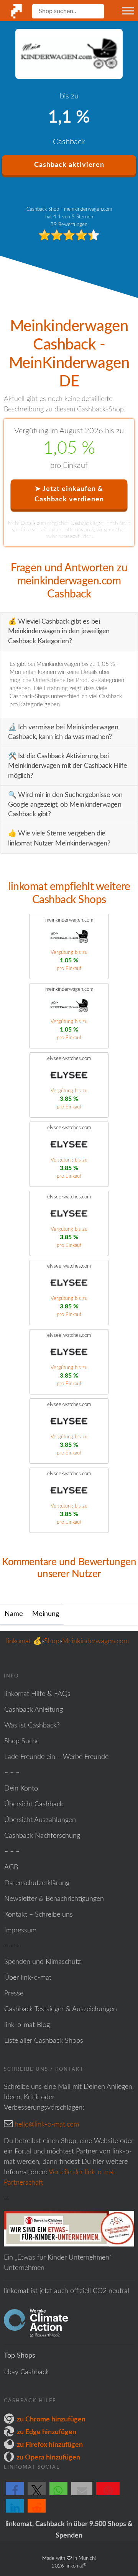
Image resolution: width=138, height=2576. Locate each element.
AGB (11, 1867)
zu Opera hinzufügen (48, 2458)
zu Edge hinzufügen (47, 2432)
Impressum (20, 1930)
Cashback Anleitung (34, 1710)
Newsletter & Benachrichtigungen (54, 1899)
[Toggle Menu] (128, 11)
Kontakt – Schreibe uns (39, 1915)
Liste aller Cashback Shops (44, 2041)
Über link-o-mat (28, 1978)
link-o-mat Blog (27, 2025)
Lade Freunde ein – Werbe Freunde (56, 1757)
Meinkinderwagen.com (95, 1641)
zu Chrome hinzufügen (51, 2420)
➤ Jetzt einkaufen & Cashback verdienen (69, 494)
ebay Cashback (27, 2372)
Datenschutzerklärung (37, 1883)
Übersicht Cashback (34, 1804)
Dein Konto (21, 1789)
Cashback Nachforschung (42, 1836)
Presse (14, 1994)
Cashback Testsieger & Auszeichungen (61, 2009)
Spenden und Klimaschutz (43, 1962)
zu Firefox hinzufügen (50, 2445)
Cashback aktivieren (69, 165)
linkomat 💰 (24, 1641)
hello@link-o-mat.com (47, 2125)
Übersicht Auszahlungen (40, 1820)
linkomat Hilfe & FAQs (37, 1694)
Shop (52, 1641)
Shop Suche (22, 1741)
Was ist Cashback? (32, 1726)
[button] (15, 2495)
